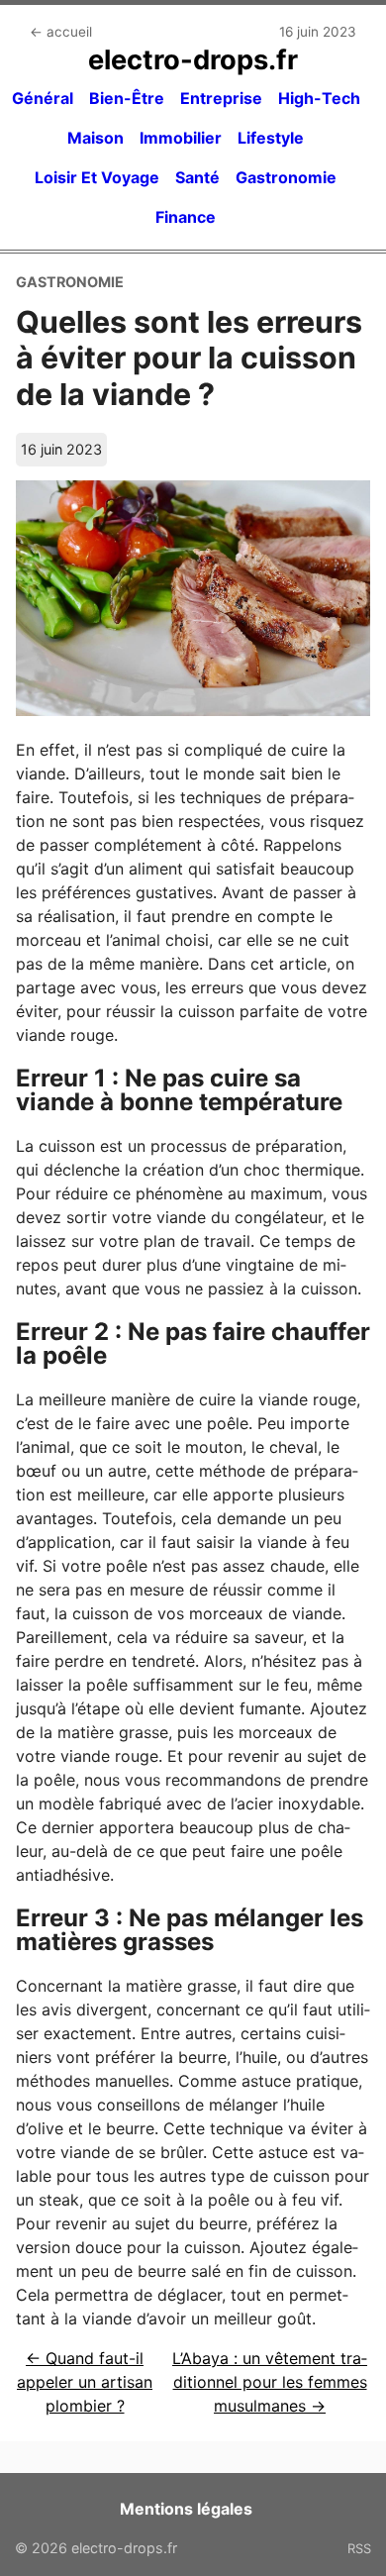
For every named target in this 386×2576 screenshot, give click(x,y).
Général (43, 98)
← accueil (61, 32)
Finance (186, 217)
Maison (96, 138)
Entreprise (221, 98)
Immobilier (181, 138)
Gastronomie (286, 177)
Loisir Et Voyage (97, 177)
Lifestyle (271, 138)
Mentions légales (186, 2509)
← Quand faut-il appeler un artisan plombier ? (85, 2382)
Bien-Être (127, 98)
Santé (197, 177)
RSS (359, 2548)
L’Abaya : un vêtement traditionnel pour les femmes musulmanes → (270, 2382)
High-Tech (319, 98)
